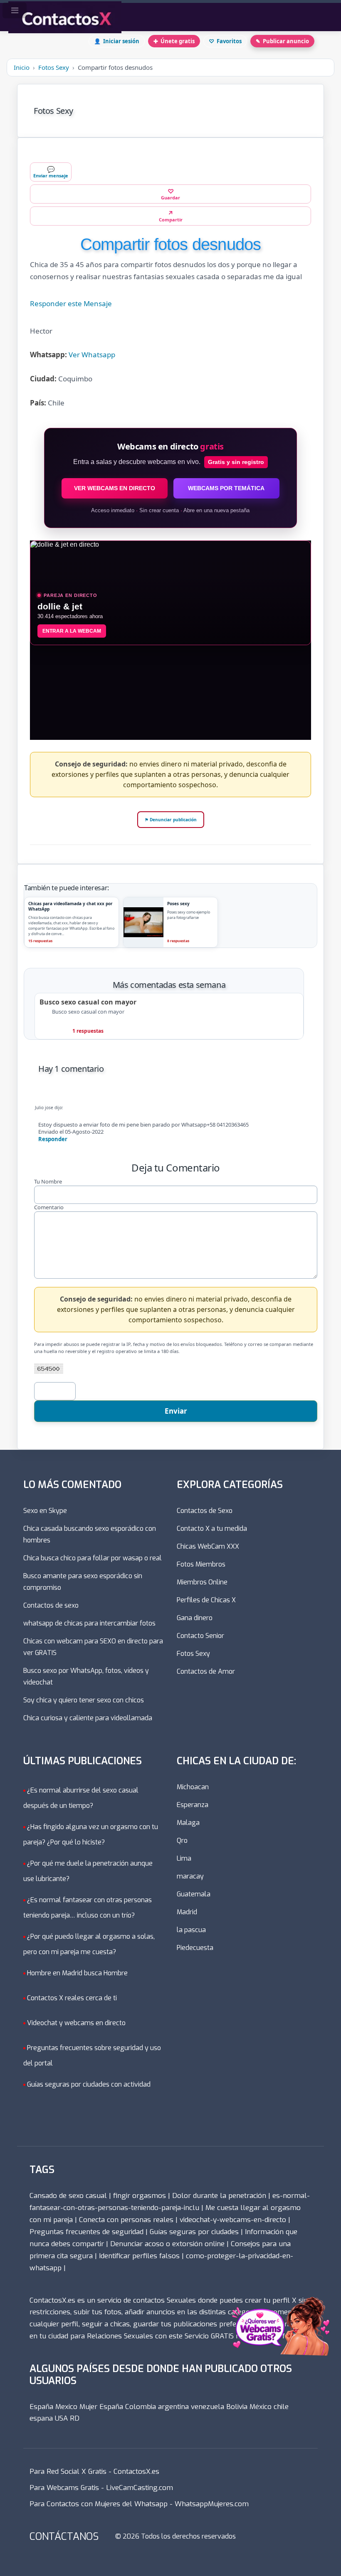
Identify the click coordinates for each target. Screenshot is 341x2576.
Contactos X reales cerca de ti (72, 1998)
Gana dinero (195, 1618)
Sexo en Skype (45, 1511)
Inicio (22, 67)
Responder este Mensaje (71, 304)
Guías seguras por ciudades (194, 2232)
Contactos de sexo (51, 1605)
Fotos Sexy (54, 67)
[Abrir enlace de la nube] (280, 2298)
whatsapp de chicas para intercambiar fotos (89, 1623)
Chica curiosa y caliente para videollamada (88, 1718)
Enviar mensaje (51, 172)
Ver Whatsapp (92, 355)
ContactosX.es (136, 2472)
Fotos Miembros (201, 1564)
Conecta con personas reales (126, 2220)
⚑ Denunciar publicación (171, 820)
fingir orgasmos (140, 2196)
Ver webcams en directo (115, 489)
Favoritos (225, 41)
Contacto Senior (200, 1636)
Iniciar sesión (117, 41)
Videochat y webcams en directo (76, 2023)
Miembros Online (202, 1582)
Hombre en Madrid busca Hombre (77, 1973)
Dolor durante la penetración (219, 2196)
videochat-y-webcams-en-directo (233, 2220)
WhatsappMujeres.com (212, 2504)
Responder (53, 1139)
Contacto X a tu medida (212, 1529)
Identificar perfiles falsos (139, 2256)
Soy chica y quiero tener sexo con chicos (84, 1700)
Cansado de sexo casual (68, 2196)
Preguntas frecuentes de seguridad (86, 2232)
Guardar (170, 194)
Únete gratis (174, 41)
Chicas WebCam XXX (208, 1546)
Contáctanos (64, 2537)
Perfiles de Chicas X (206, 1600)
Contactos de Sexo (205, 1511)
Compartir (171, 216)
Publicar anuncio (282, 41)
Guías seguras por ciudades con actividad (89, 2084)
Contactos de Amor (206, 1671)
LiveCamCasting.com (140, 2488)
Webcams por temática (226, 489)
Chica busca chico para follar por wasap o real (93, 1558)
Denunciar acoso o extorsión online (167, 2244)
